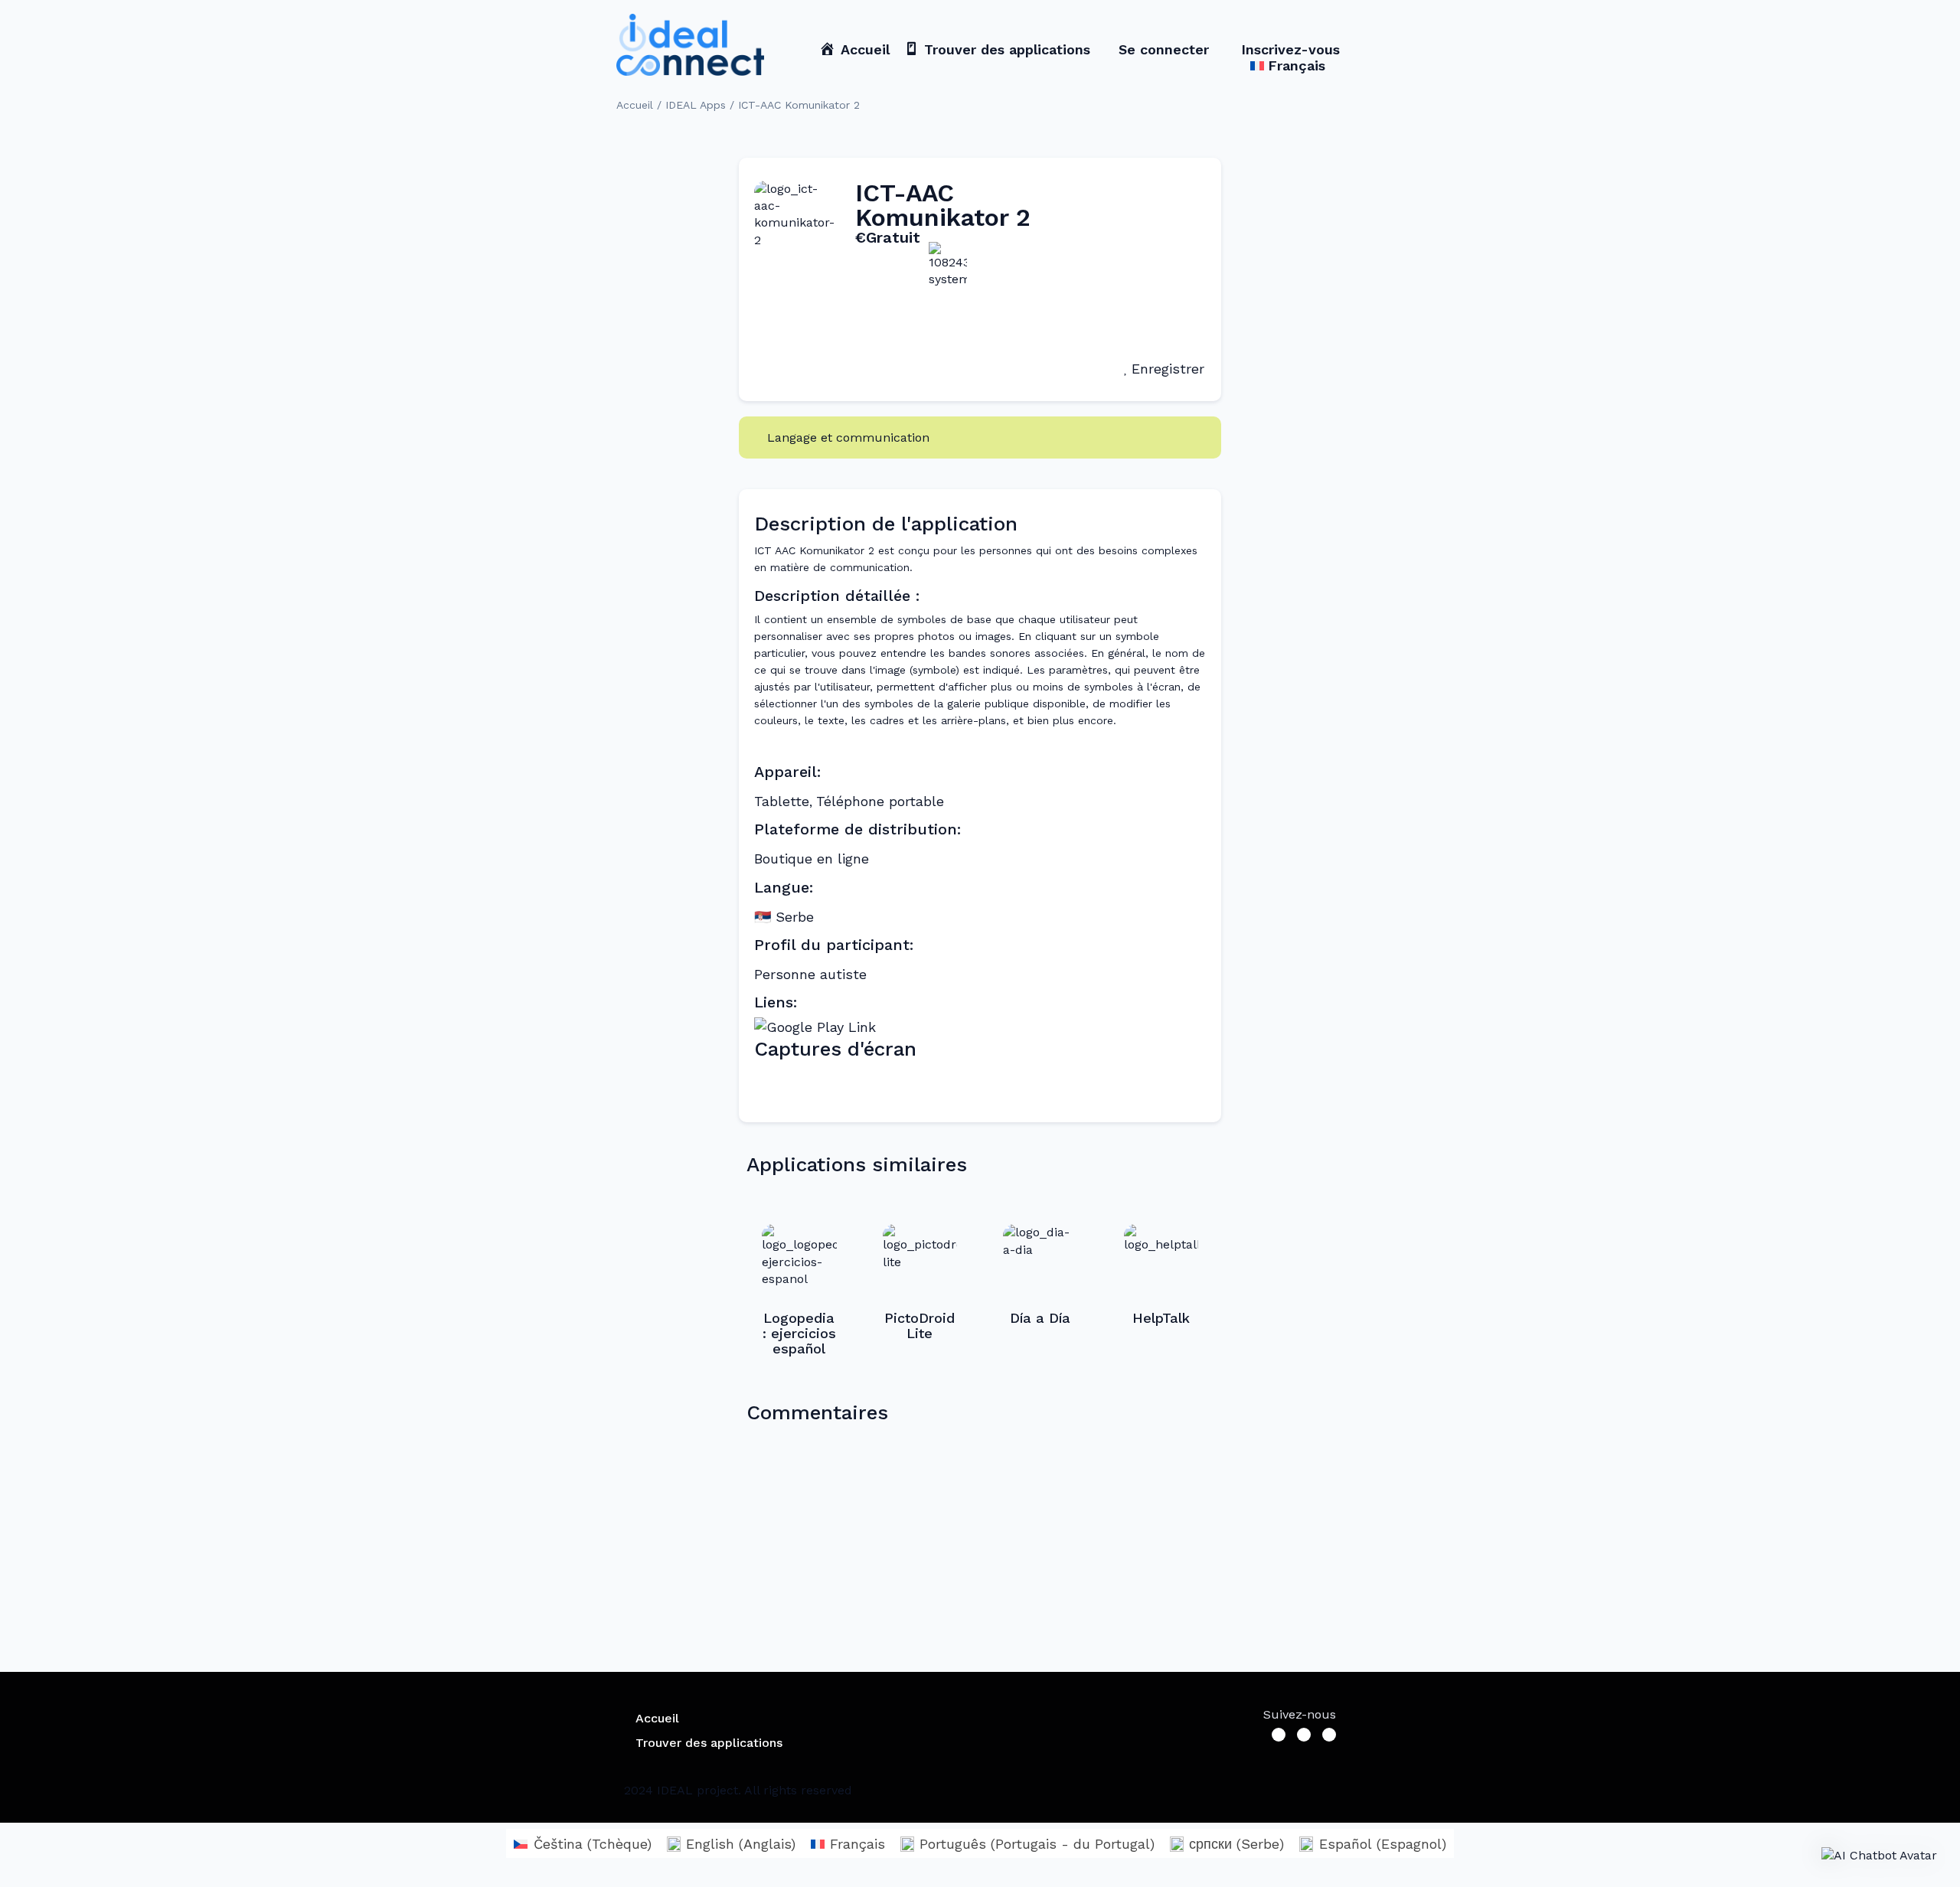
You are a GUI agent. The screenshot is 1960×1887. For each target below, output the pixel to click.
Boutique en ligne (812, 859)
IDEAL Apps (696, 105)
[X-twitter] (1304, 1735)
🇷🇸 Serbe (784, 917)
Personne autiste (810, 974)
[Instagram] (1329, 1735)
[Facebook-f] (1279, 1735)
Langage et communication (848, 437)
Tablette (782, 801)
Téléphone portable (880, 801)
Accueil (635, 105)
